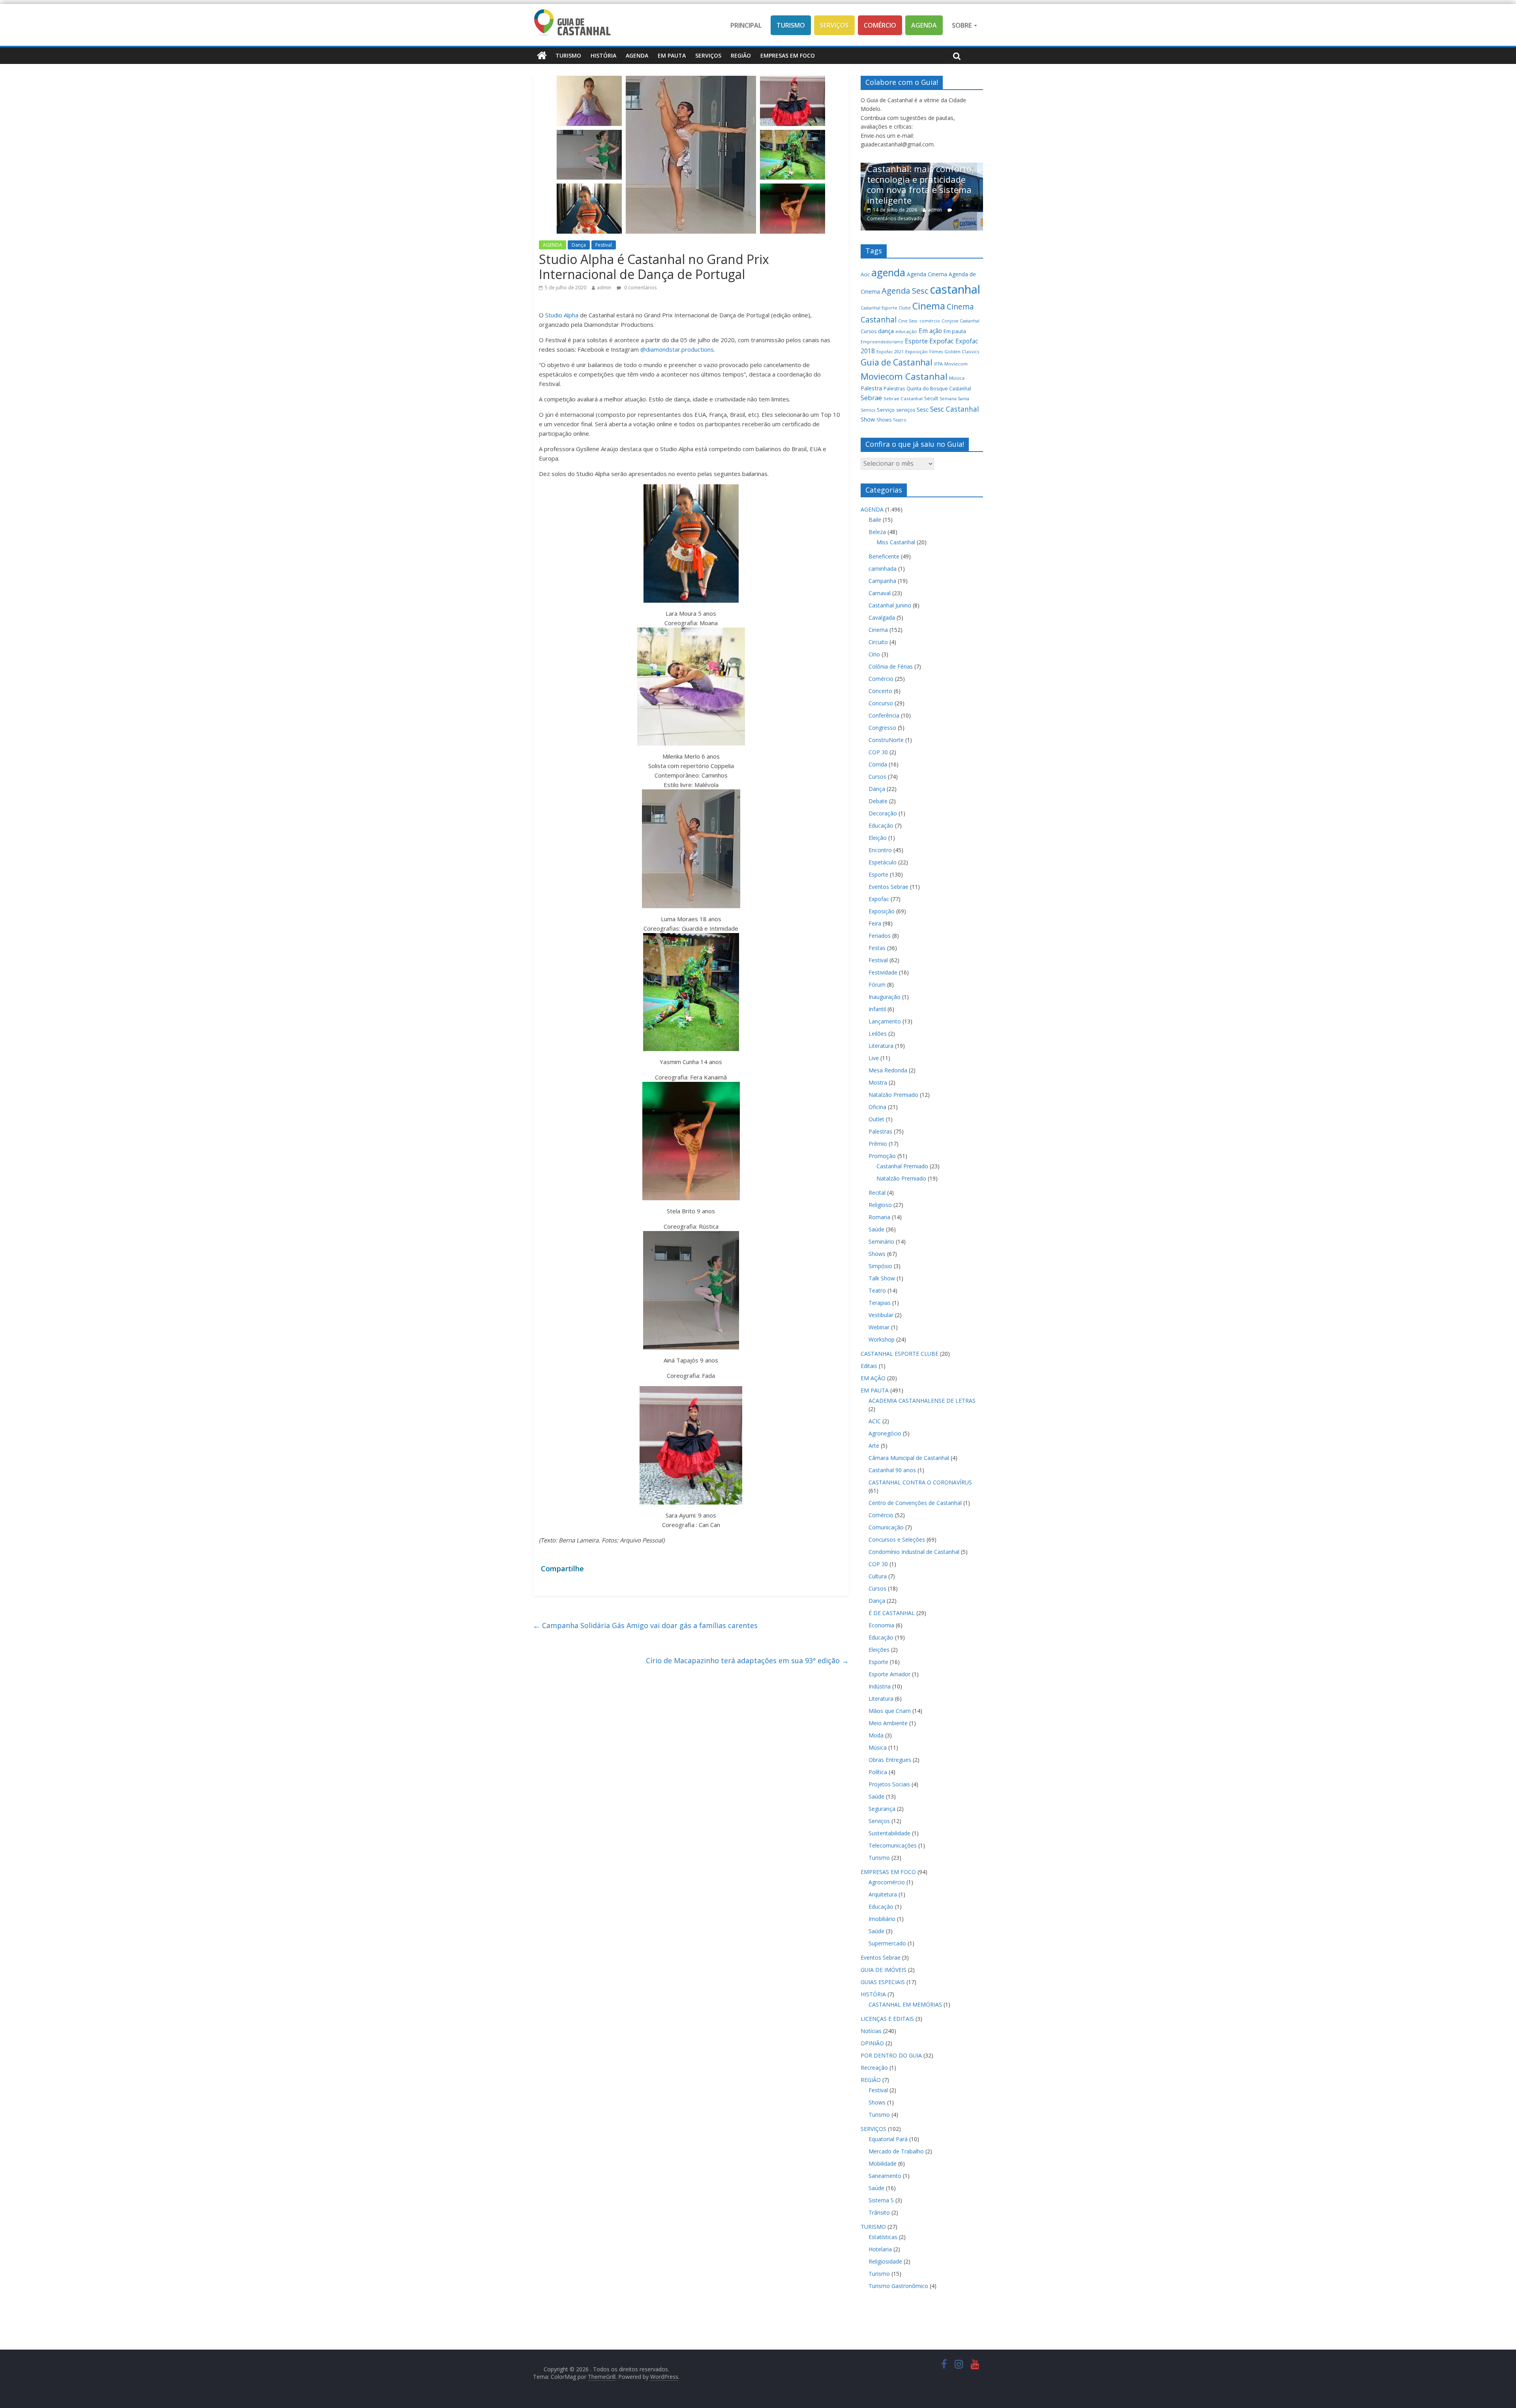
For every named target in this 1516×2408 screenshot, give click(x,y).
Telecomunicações (893, 1845)
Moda (876, 1735)
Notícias (871, 2031)
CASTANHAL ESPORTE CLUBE (900, 1354)
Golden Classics (962, 351)
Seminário (881, 1241)
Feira (875, 923)
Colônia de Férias (891, 666)
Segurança (882, 1809)
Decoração (883, 813)
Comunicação (886, 1527)
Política (878, 1772)
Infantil (877, 1009)
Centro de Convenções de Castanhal (915, 1503)
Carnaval (880, 593)
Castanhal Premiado (902, 1166)
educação (906, 331)
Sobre (963, 25)
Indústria (880, 1686)
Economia (881, 1625)
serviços (906, 410)
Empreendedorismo (882, 342)
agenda (888, 272)
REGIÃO (741, 55)
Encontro (880, 850)
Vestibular (881, 1315)
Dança (579, 245)
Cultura (878, 1576)
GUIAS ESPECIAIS (883, 1982)
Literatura (881, 1046)
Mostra (878, 1082)
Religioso (880, 1205)
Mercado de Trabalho (896, 2151)
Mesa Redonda (888, 1070)
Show (868, 419)
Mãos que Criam (890, 1711)
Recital (877, 1193)
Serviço (886, 410)
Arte (874, 1446)
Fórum (877, 985)
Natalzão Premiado (893, 1095)
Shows (884, 420)
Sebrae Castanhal (903, 398)
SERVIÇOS (708, 55)
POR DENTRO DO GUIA (891, 2055)
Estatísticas (883, 2237)
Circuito (878, 642)
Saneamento (885, 2176)
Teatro (900, 420)
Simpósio (880, 1266)
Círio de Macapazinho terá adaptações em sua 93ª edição (747, 1660)
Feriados (880, 936)
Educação (881, 825)
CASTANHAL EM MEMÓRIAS (905, 2004)
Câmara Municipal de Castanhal (909, 1458)
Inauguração (885, 997)
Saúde (876, 1229)
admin (604, 288)
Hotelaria (880, 2249)
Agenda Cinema (927, 274)
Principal (746, 25)
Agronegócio (885, 1433)
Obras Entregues (890, 1760)
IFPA (938, 364)
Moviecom (956, 364)
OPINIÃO (872, 2043)
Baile (875, 520)
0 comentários (640, 288)
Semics (868, 410)
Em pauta (955, 331)
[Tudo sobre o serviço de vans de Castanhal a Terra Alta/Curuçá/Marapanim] (922, 167)
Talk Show (882, 1278)
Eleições (879, 1650)
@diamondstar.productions (677, 349)
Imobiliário (882, 1919)
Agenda (924, 25)
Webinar (879, 1327)
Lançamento (885, 1021)
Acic (865, 274)
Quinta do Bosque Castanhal (939, 389)
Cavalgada (882, 617)
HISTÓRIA (603, 55)
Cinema (929, 306)
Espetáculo (883, 862)
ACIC (875, 1421)
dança (886, 331)
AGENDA (637, 55)
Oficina (877, 1107)
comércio (930, 321)
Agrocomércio (887, 1882)
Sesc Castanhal (955, 409)
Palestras (894, 389)
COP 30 (878, 752)
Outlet (876, 1119)
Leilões (878, 1033)
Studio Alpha (561, 315)
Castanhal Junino (890, 605)
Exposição (917, 351)
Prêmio (878, 1144)
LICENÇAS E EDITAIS (887, 2019)
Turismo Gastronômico (898, 2286)
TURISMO (568, 55)
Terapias (880, 1303)
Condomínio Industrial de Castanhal (914, 1552)
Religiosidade (885, 2261)
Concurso (881, 703)
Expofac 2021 (890, 352)
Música (957, 378)
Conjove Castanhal (961, 321)
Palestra (871, 388)
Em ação (930, 331)
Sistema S (881, 2200)
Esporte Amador (889, 1674)
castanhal (955, 289)
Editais (869, 1366)
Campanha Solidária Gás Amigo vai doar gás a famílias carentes (645, 1625)
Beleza (877, 532)
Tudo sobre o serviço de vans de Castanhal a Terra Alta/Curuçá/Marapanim (921, 198)
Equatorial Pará (888, 2139)
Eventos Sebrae (888, 887)
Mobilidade (883, 2163)
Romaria (879, 1217)
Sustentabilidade (889, 1833)
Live (874, 1058)
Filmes (936, 352)
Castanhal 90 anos (892, 1470)
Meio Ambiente (888, 1723)
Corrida (878, 764)
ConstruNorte (886, 740)
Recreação (874, 2068)
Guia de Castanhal (897, 362)
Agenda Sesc (905, 291)
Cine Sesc (908, 321)
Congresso (882, 728)
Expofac (942, 341)
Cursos (869, 331)
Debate (878, 801)
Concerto (880, 691)
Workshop (882, 1339)
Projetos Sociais (889, 1784)
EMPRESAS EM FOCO (788, 55)
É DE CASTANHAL (892, 1613)
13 (954, 218)
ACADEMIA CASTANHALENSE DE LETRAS (922, 1401)
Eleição (878, 838)
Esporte (916, 341)
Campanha (882, 581)
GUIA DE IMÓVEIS (884, 1970)
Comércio (880, 25)
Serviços (834, 25)
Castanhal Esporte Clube (886, 308)
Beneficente (884, 556)
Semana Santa (954, 399)
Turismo (791, 25)
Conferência (884, 715)
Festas (877, 948)
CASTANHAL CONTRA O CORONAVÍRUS (920, 1482)
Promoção (882, 1156)
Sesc (923, 409)
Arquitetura (883, 1894)
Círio (874, 654)
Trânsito (879, 2212)
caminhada (883, 569)
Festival (604, 245)
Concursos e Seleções (897, 1539)
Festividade (883, 972)
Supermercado (887, 1943)
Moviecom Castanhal (904, 376)
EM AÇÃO (873, 1378)
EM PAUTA (672, 55)
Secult (931, 398)
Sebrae (871, 398)
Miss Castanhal (896, 542)
